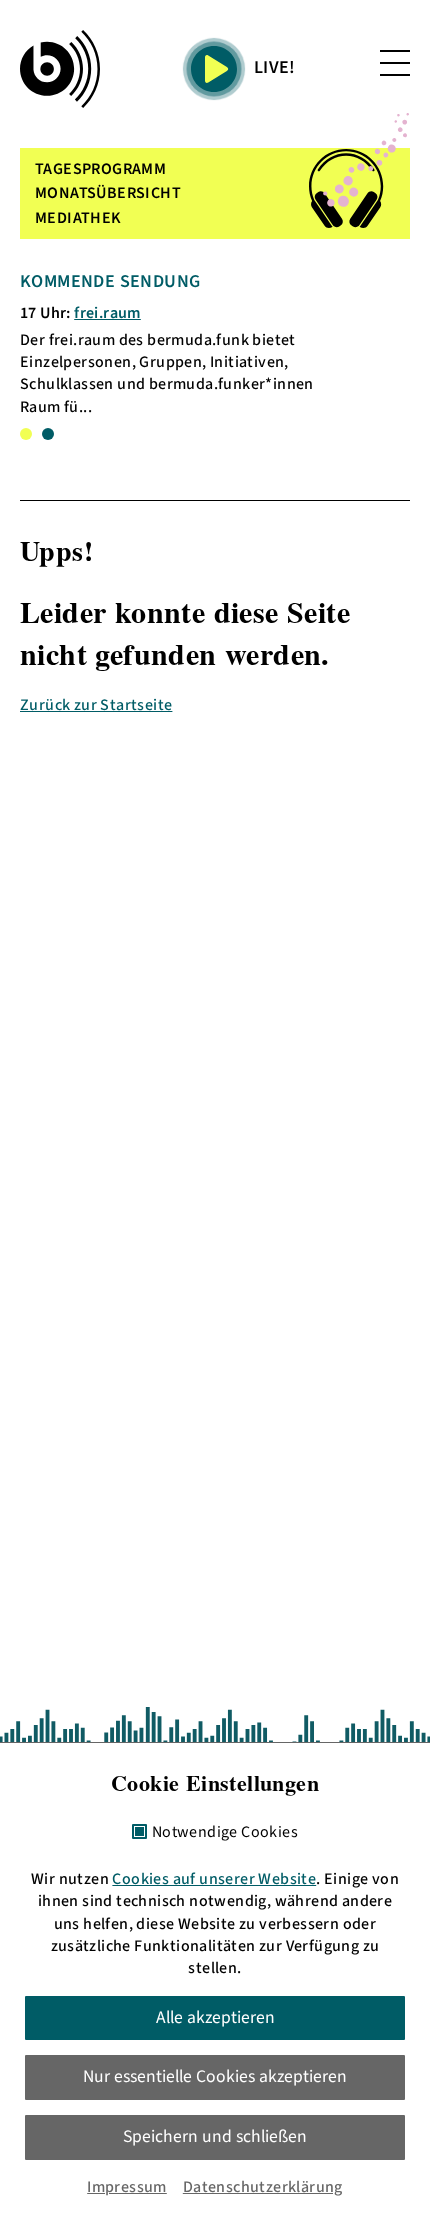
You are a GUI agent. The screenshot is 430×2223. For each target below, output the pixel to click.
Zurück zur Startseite (96, 705)
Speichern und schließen (215, 2136)
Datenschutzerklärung (263, 2187)
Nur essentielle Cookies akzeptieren (215, 2076)
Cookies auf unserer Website (214, 1879)
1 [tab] (26, 434)
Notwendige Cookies (225, 1833)
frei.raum (107, 313)
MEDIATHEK (78, 218)
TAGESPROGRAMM (100, 169)
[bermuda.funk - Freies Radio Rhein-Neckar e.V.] (60, 69)
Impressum (127, 2187)
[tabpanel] (179, 343)
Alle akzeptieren (215, 2017)
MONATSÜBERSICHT (108, 193)
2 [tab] (48, 434)
